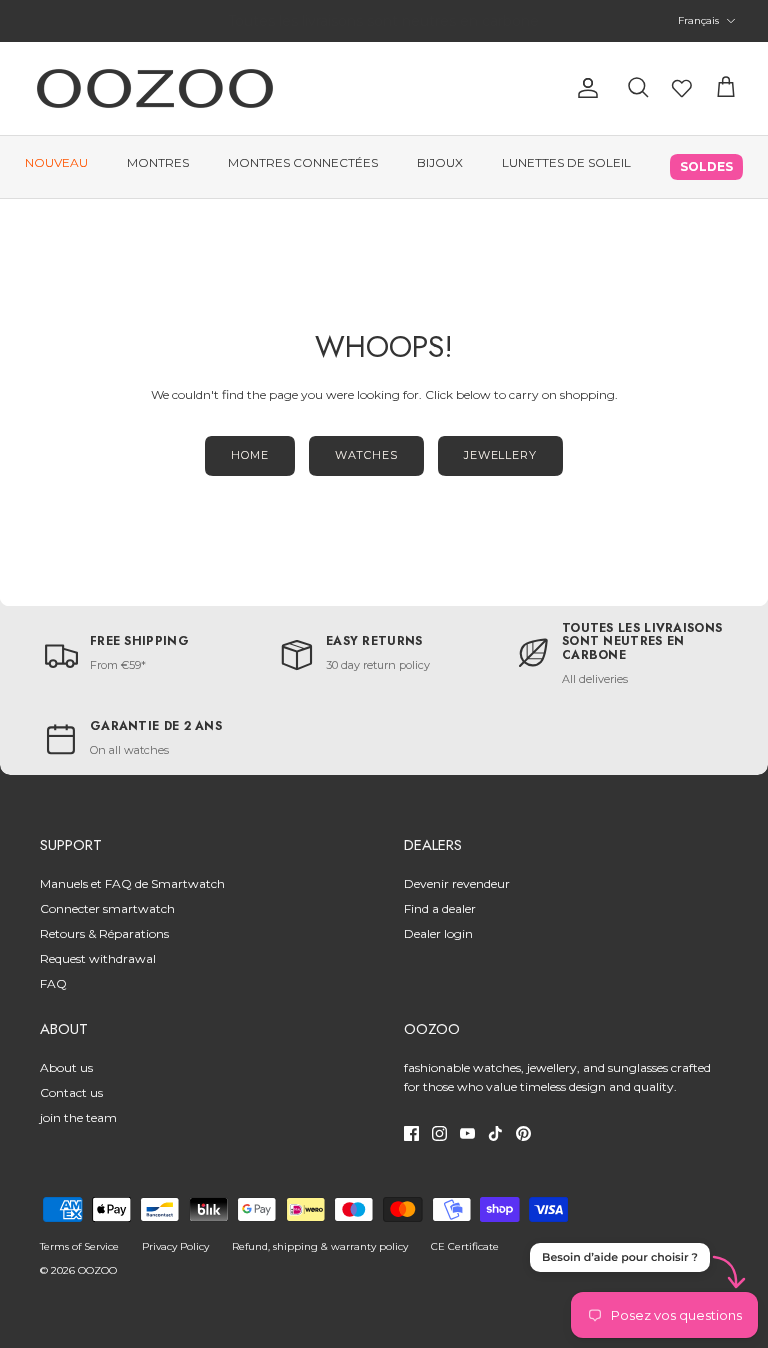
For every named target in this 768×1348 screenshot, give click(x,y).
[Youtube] (467, 1133)
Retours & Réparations (104, 933)
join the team (78, 1117)
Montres (158, 162)
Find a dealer (440, 908)
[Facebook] (411, 1133)
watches (366, 455)
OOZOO (97, 1270)
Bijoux (440, 162)
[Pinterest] (523, 1133)
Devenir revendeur (457, 883)
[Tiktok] (495, 1133)
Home (250, 455)
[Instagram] (439, 1133)
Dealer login (438, 933)
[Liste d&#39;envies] (682, 88)
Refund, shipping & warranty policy (320, 1246)
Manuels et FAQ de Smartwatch (132, 883)
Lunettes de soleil (566, 162)
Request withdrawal (98, 958)
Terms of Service (79, 1246)
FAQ (53, 983)
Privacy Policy (175, 1246)
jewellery (500, 455)
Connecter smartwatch (107, 908)
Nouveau (56, 162)
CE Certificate (465, 1246)
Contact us (71, 1092)
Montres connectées (303, 162)
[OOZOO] (155, 88)
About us (66, 1067)
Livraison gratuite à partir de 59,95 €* (384, 29)
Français (698, 20)
